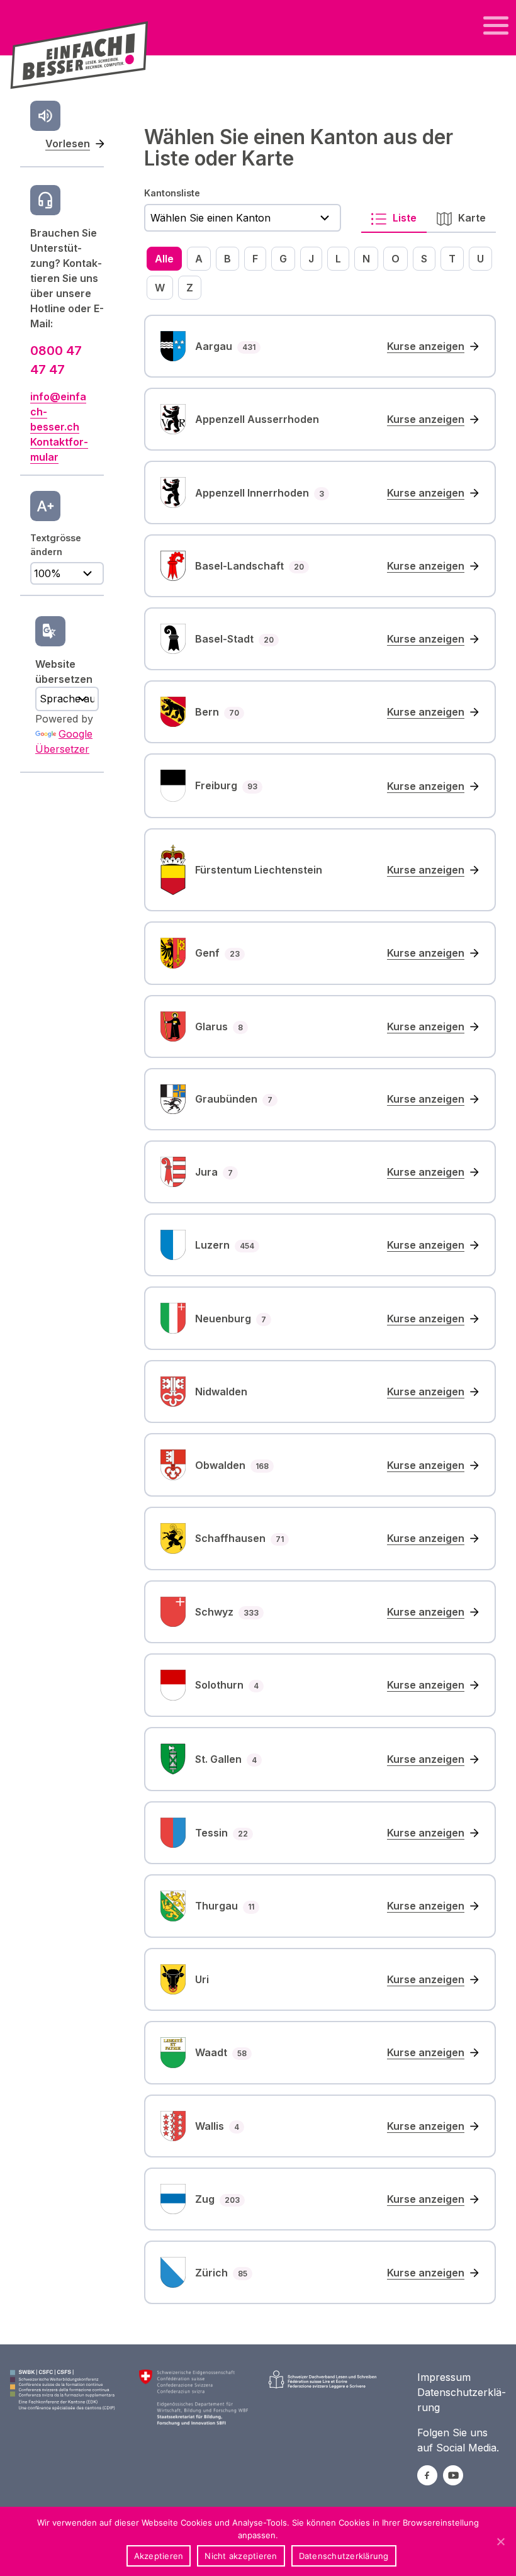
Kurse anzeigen (426, 346)
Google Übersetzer (64, 741)
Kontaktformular (59, 449)
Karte (471, 218)
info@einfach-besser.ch (58, 412)
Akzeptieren (159, 2556)
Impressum (444, 2377)
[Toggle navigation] (496, 26)
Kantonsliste (172, 193)
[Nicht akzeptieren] (500, 2541)
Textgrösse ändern (56, 545)
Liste (403, 218)
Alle (164, 259)
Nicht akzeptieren (241, 2556)
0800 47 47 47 (56, 360)
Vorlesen (68, 143)
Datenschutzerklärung (344, 2556)
